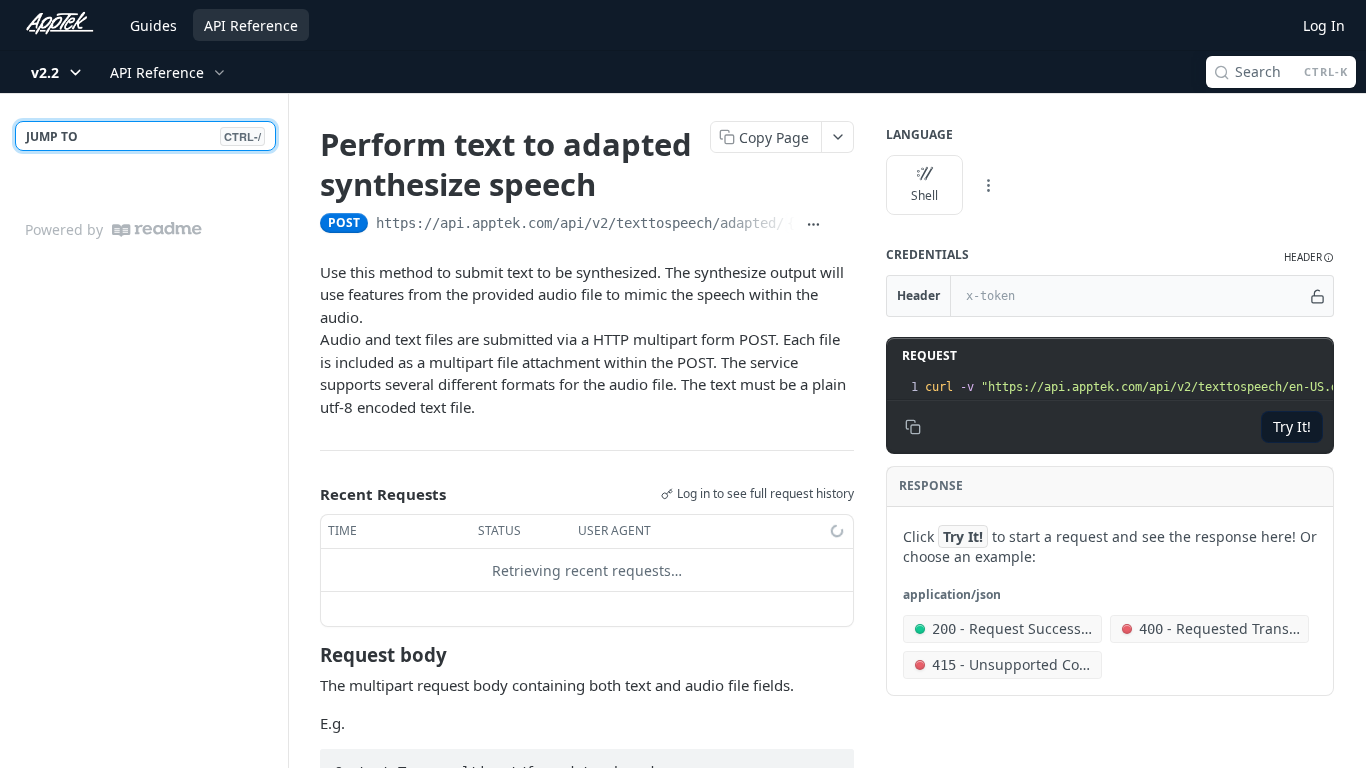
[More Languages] (988, 185)
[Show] (1317, 296)
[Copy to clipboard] (843, 225)
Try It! (1292, 426)
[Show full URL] (813, 225)
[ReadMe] (157, 229)
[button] (1309, 257)
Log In (1324, 25)
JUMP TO (143, 136)
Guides (153, 25)
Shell (924, 195)
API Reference (251, 25)
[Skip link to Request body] (306, 655)
